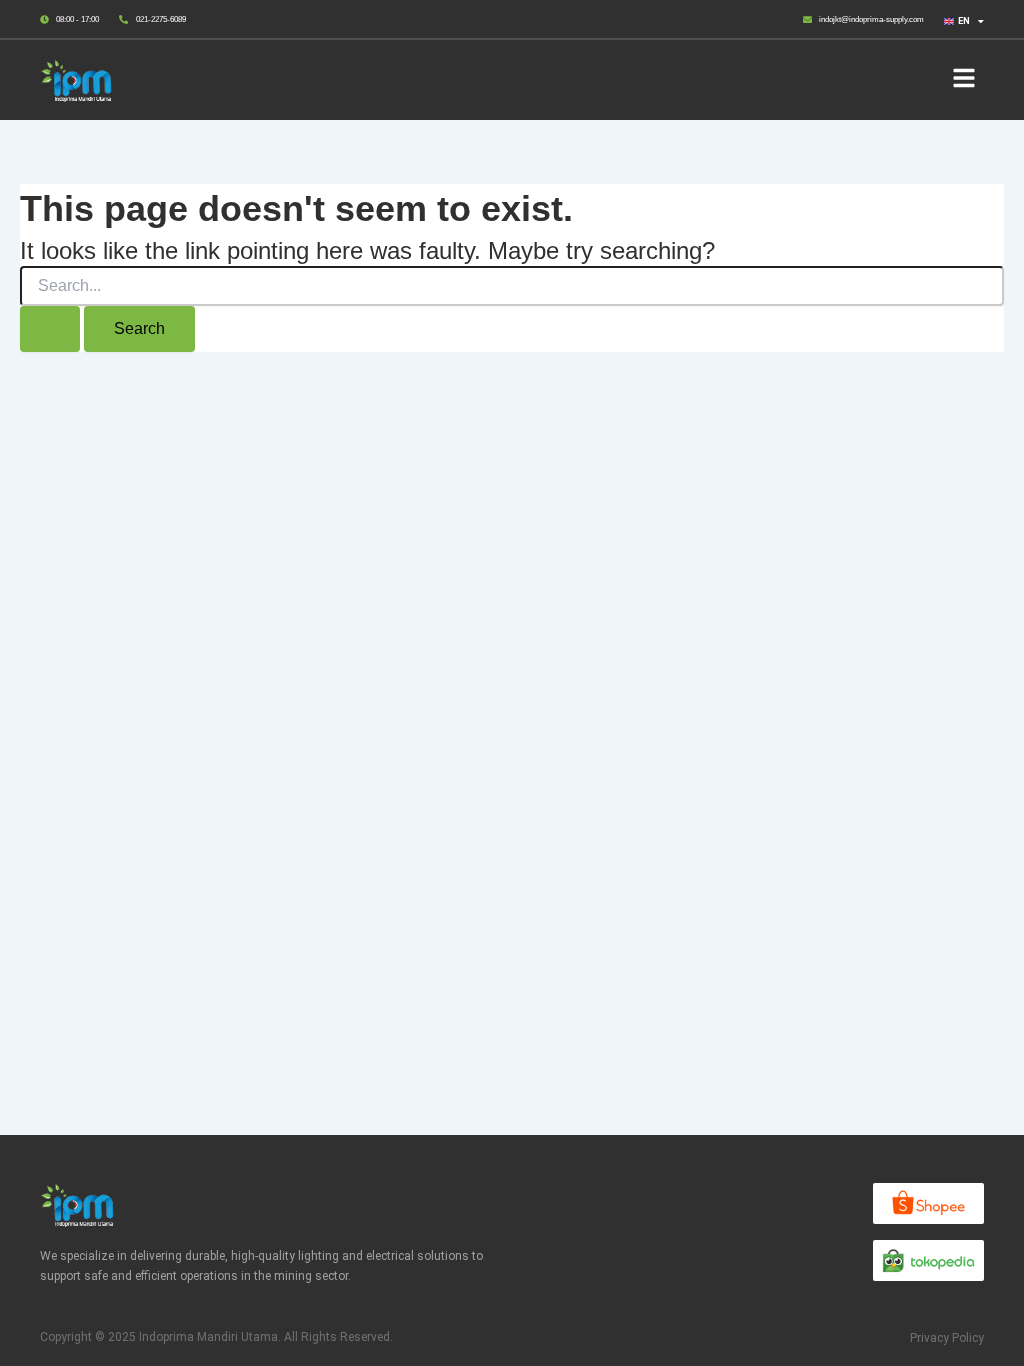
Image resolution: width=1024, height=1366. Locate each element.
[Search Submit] (50, 329)
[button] (963, 80)
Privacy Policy (947, 1338)
